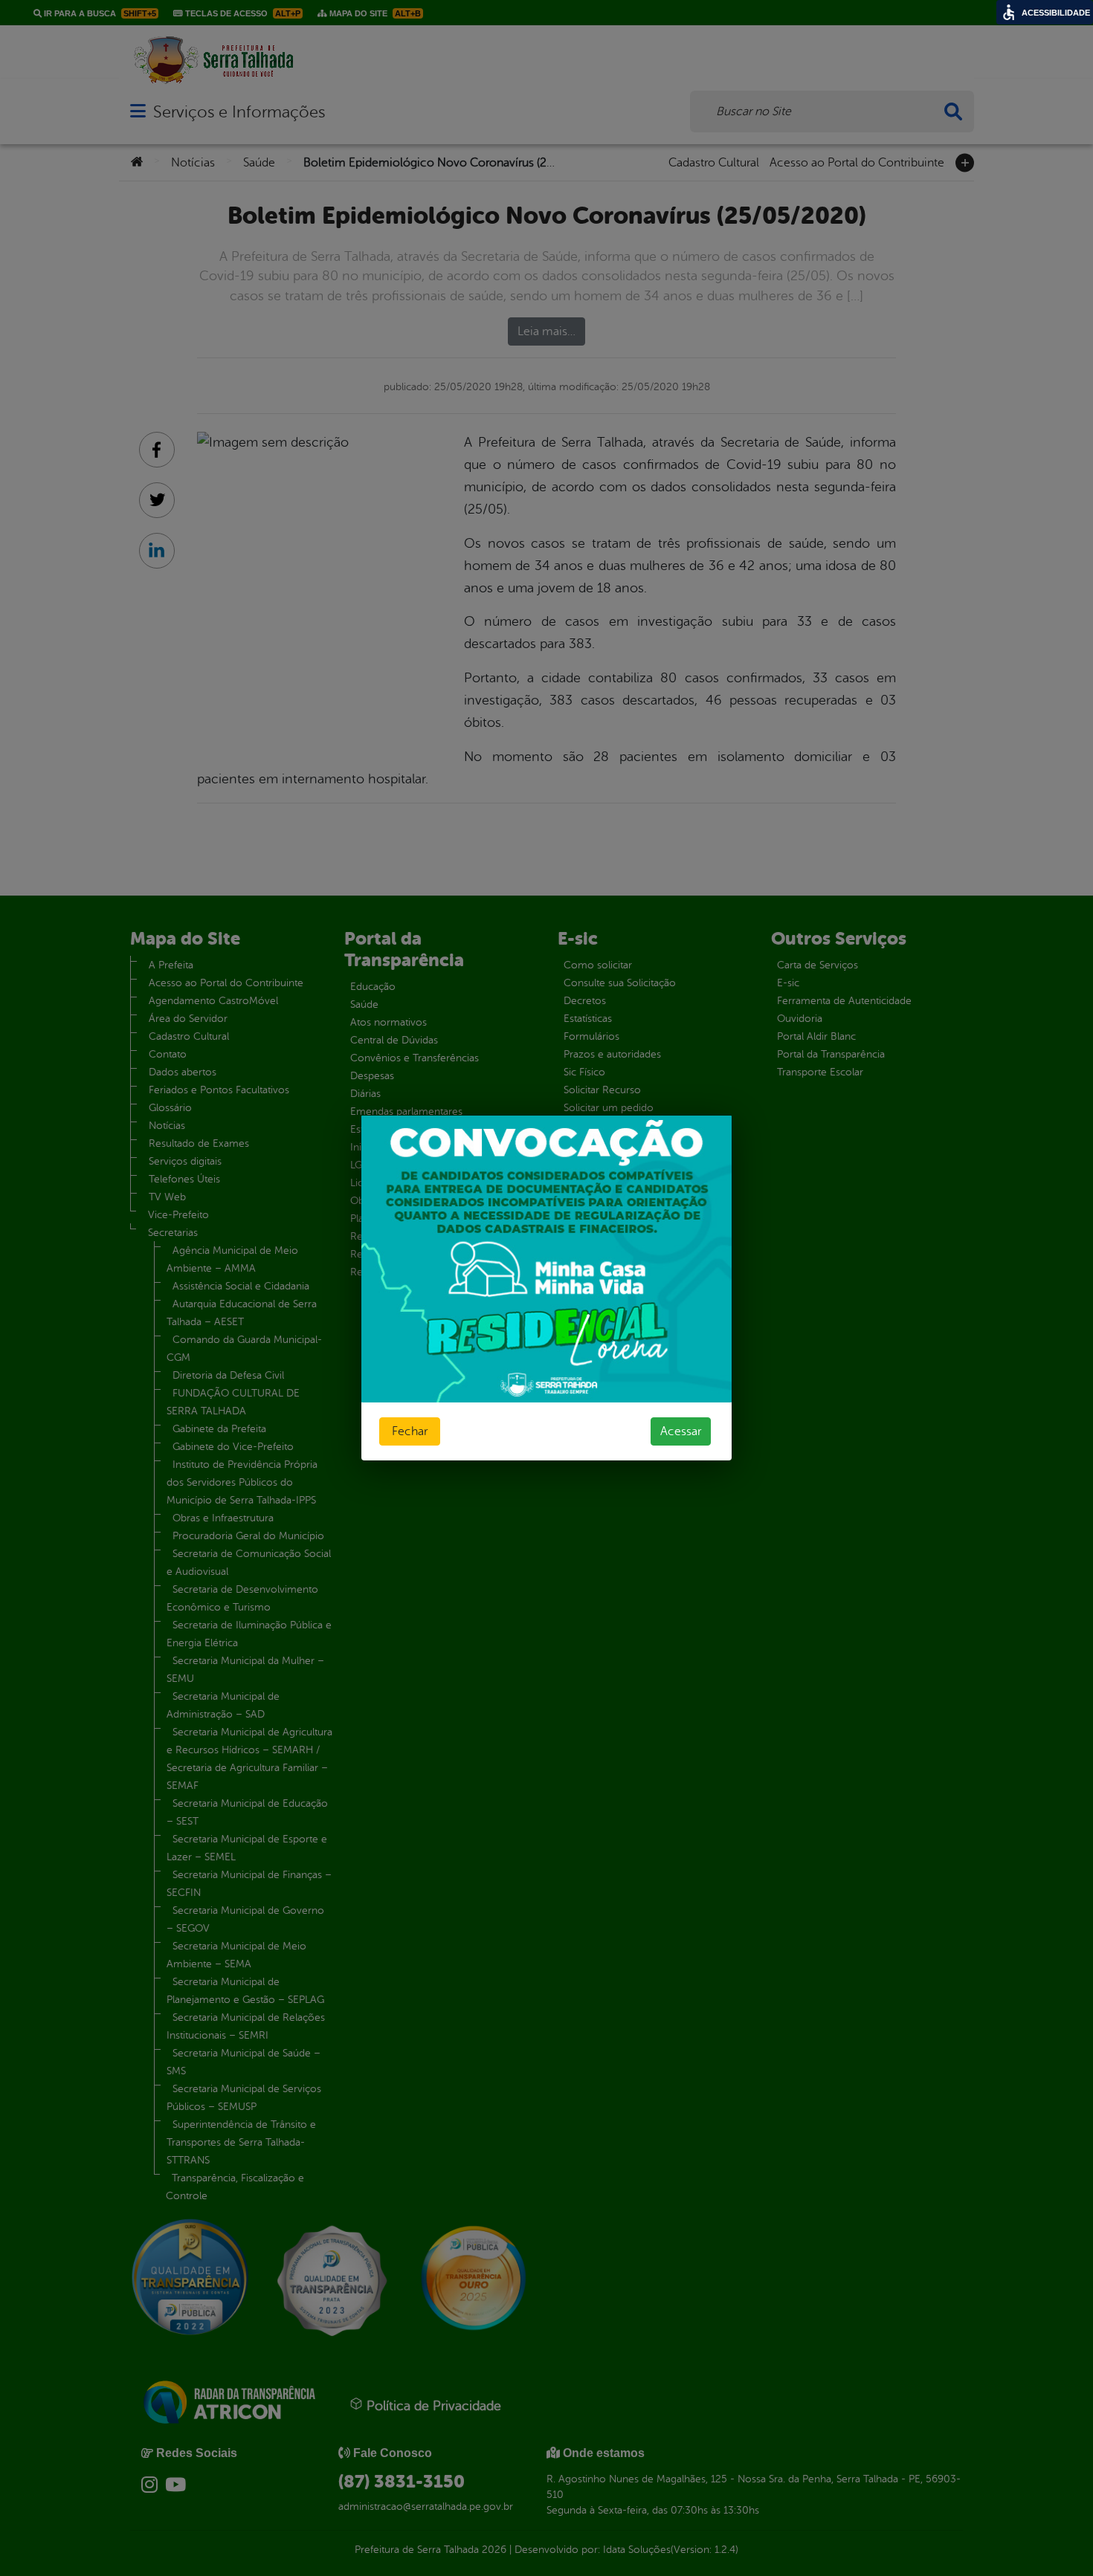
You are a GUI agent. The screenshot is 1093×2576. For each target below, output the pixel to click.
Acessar (681, 1431)
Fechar (410, 1431)
